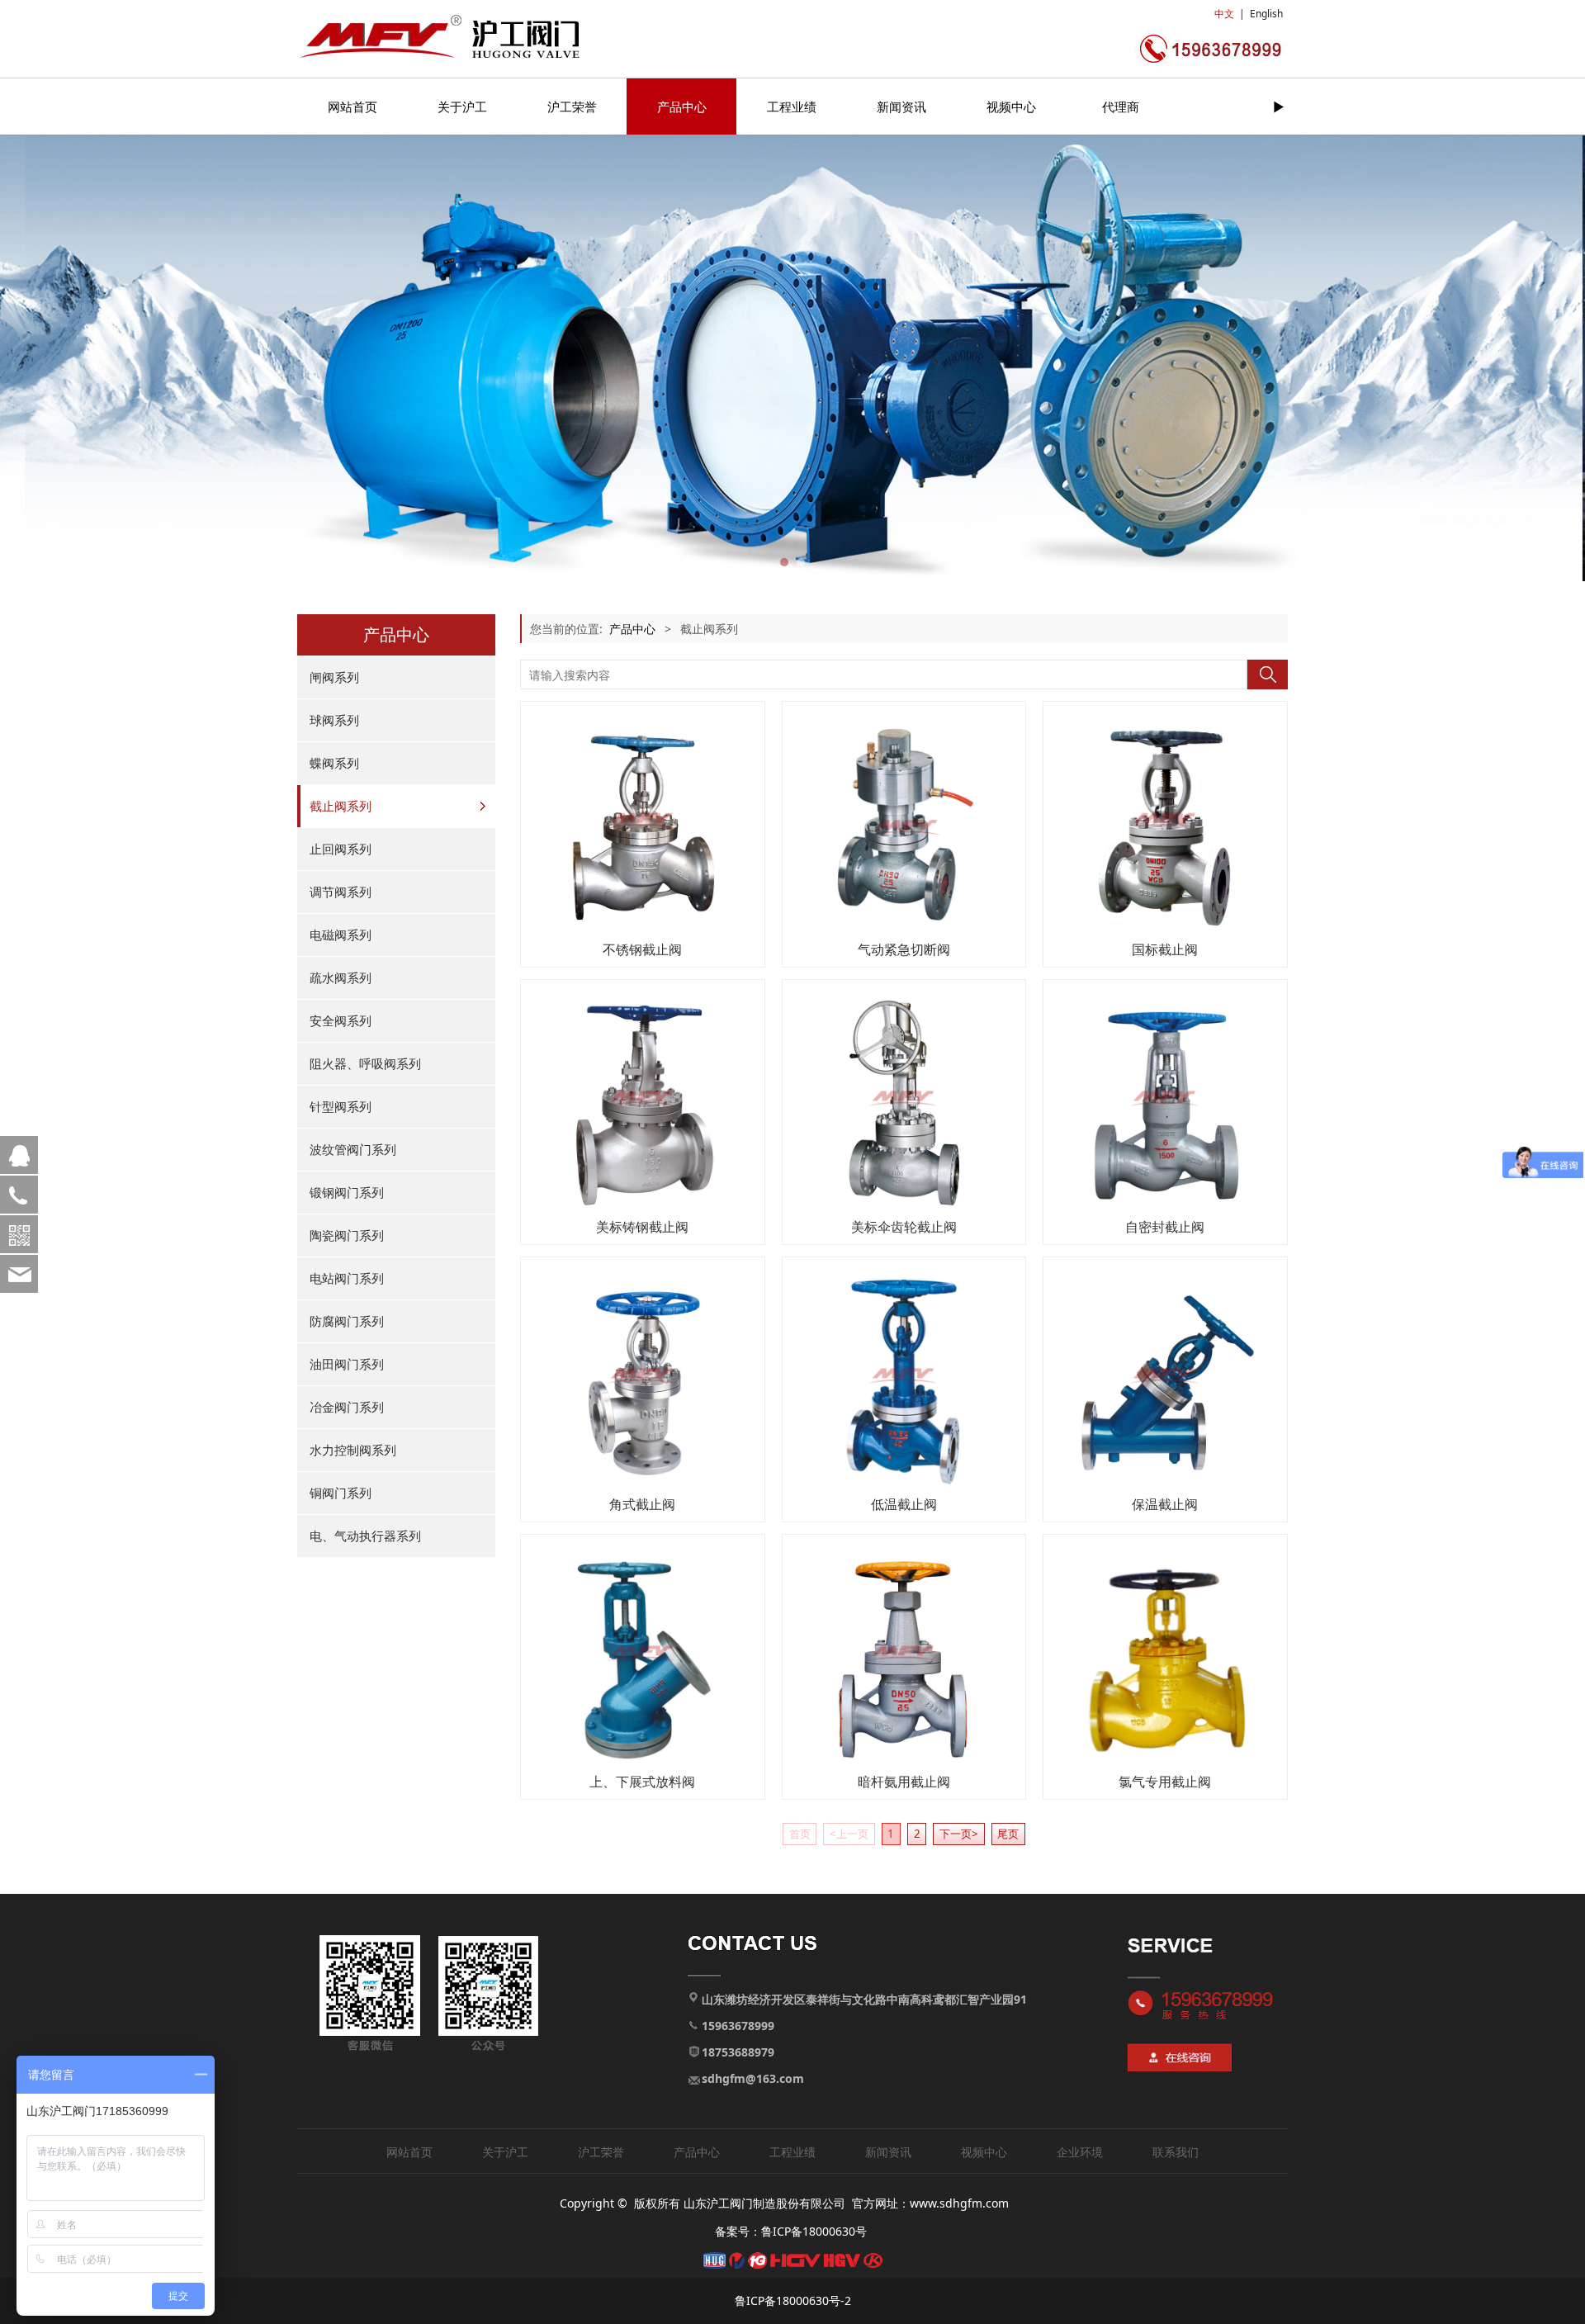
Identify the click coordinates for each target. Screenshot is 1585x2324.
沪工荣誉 (572, 106)
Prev (332, 358)
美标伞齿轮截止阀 (904, 1227)
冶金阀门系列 (347, 1407)
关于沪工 (462, 106)
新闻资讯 (901, 106)
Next (1253, 358)
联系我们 (1176, 2152)
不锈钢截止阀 (642, 949)
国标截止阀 (1165, 949)
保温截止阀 (1165, 1504)
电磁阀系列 (341, 935)
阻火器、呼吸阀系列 (365, 1063)
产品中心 (682, 106)
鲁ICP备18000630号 (814, 2231)
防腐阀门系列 (347, 1321)
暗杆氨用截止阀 (904, 1782)
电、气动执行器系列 (365, 1536)
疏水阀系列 (341, 977)
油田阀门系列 (347, 1364)
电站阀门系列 (347, 1278)
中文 (1224, 14)
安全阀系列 (341, 1020)
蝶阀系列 (334, 763)
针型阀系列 (341, 1106)
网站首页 (352, 106)
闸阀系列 (334, 677)
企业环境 (1080, 2152)
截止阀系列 (341, 806)
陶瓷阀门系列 (347, 1235)
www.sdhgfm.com (959, 2203)
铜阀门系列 (341, 1493)
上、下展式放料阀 (642, 1782)
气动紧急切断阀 (904, 949)
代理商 (1121, 106)
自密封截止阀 (1165, 1227)
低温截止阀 (904, 1504)
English (1266, 14)
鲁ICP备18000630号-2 (793, 2300)
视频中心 (1011, 106)
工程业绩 (792, 106)
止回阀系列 (341, 849)
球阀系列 (334, 720)
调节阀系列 (341, 892)
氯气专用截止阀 (1165, 1782)
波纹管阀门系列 (353, 1149)
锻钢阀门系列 (347, 1192)
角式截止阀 (642, 1504)
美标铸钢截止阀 (642, 1227)
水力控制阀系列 (353, 1450)
